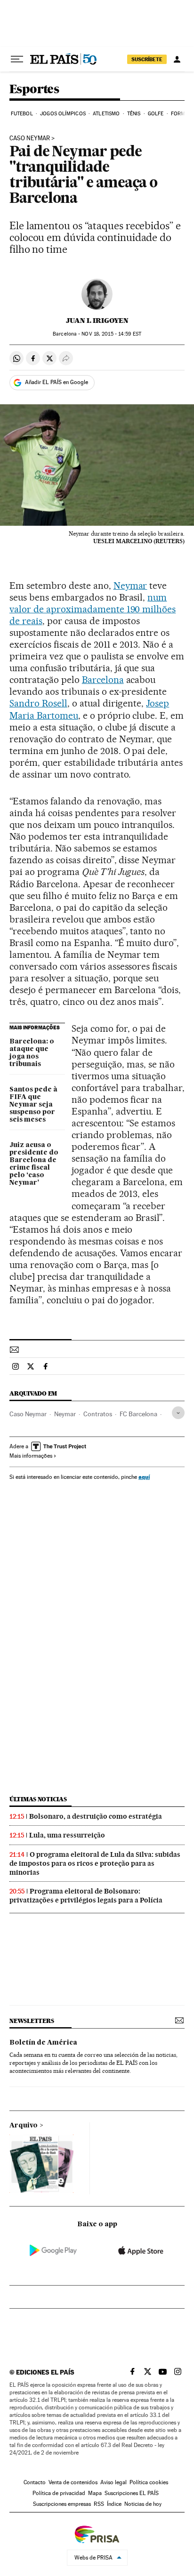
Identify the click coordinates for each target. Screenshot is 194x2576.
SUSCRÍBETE (147, 59)
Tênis (134, 114)
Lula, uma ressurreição (67, 1835)
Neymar (130, 586)
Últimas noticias (38, 1799)
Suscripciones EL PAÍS (132, 2493)
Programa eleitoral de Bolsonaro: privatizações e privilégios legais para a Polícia (86, 1896)
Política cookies (149, 2482)
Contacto (35, 2482)
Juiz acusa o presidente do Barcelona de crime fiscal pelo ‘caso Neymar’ (34, 1164)
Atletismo (106, 114)
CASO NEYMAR (30, 138)
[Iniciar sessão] (177, 59)
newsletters (32, 2021)
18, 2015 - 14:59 (111, 334)
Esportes (34, 90)
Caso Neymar (28, 1414)
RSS (99, 2504)
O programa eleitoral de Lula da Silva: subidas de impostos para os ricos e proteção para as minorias (95, 1863)
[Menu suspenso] (17, 59)
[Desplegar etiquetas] (178, 1413)
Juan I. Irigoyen (97, 321)
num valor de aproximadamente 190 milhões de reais (93, 609)
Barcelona (103, 680)
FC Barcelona (138, 1414)
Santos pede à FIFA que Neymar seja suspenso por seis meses (33, 1105)
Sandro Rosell (38, 703)
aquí (144, 1477)
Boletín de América (43, 2043)
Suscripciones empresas (62, 2504)
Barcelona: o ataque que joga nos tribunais (32, 1053)
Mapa (95, 2493)
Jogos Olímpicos (63, 114)
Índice (114, 2504)
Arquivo (24, 2126)
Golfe (156, 114)
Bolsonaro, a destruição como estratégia (96, 1816)
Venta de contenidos (73, 2482)
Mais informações (31, 1456)
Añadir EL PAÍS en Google (57, 382)
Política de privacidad (59, 2493)
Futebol (22, 114)
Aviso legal (113, 2482)
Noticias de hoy (143, 2504)
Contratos (98, 1414)
